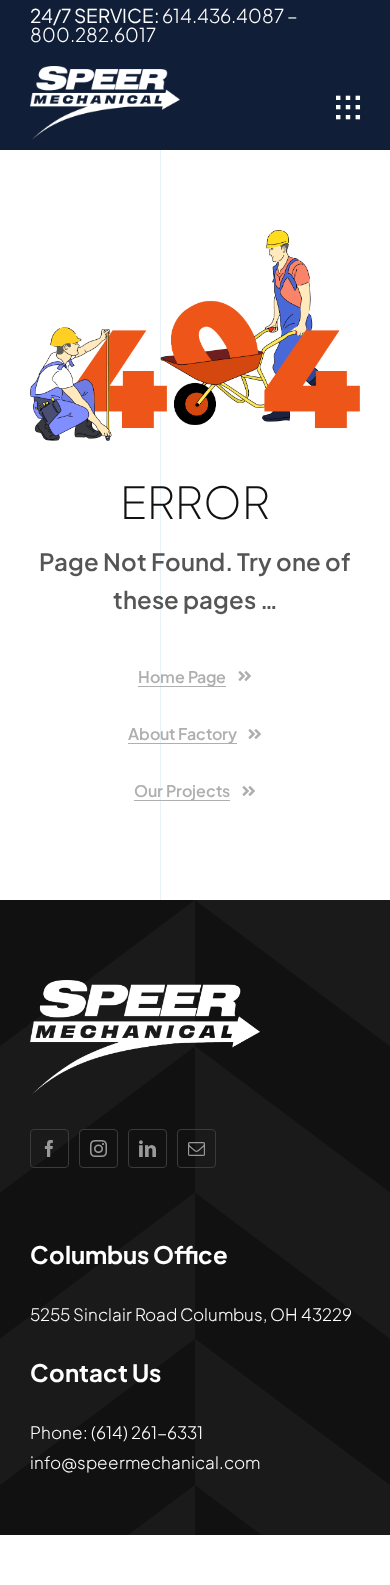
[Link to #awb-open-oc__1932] (348, 108)
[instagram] (98, 1148)
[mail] (196, 1148)
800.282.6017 (93, 34)
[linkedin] (147, 1148)
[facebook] (49, 1148)
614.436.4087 (223, 15)
